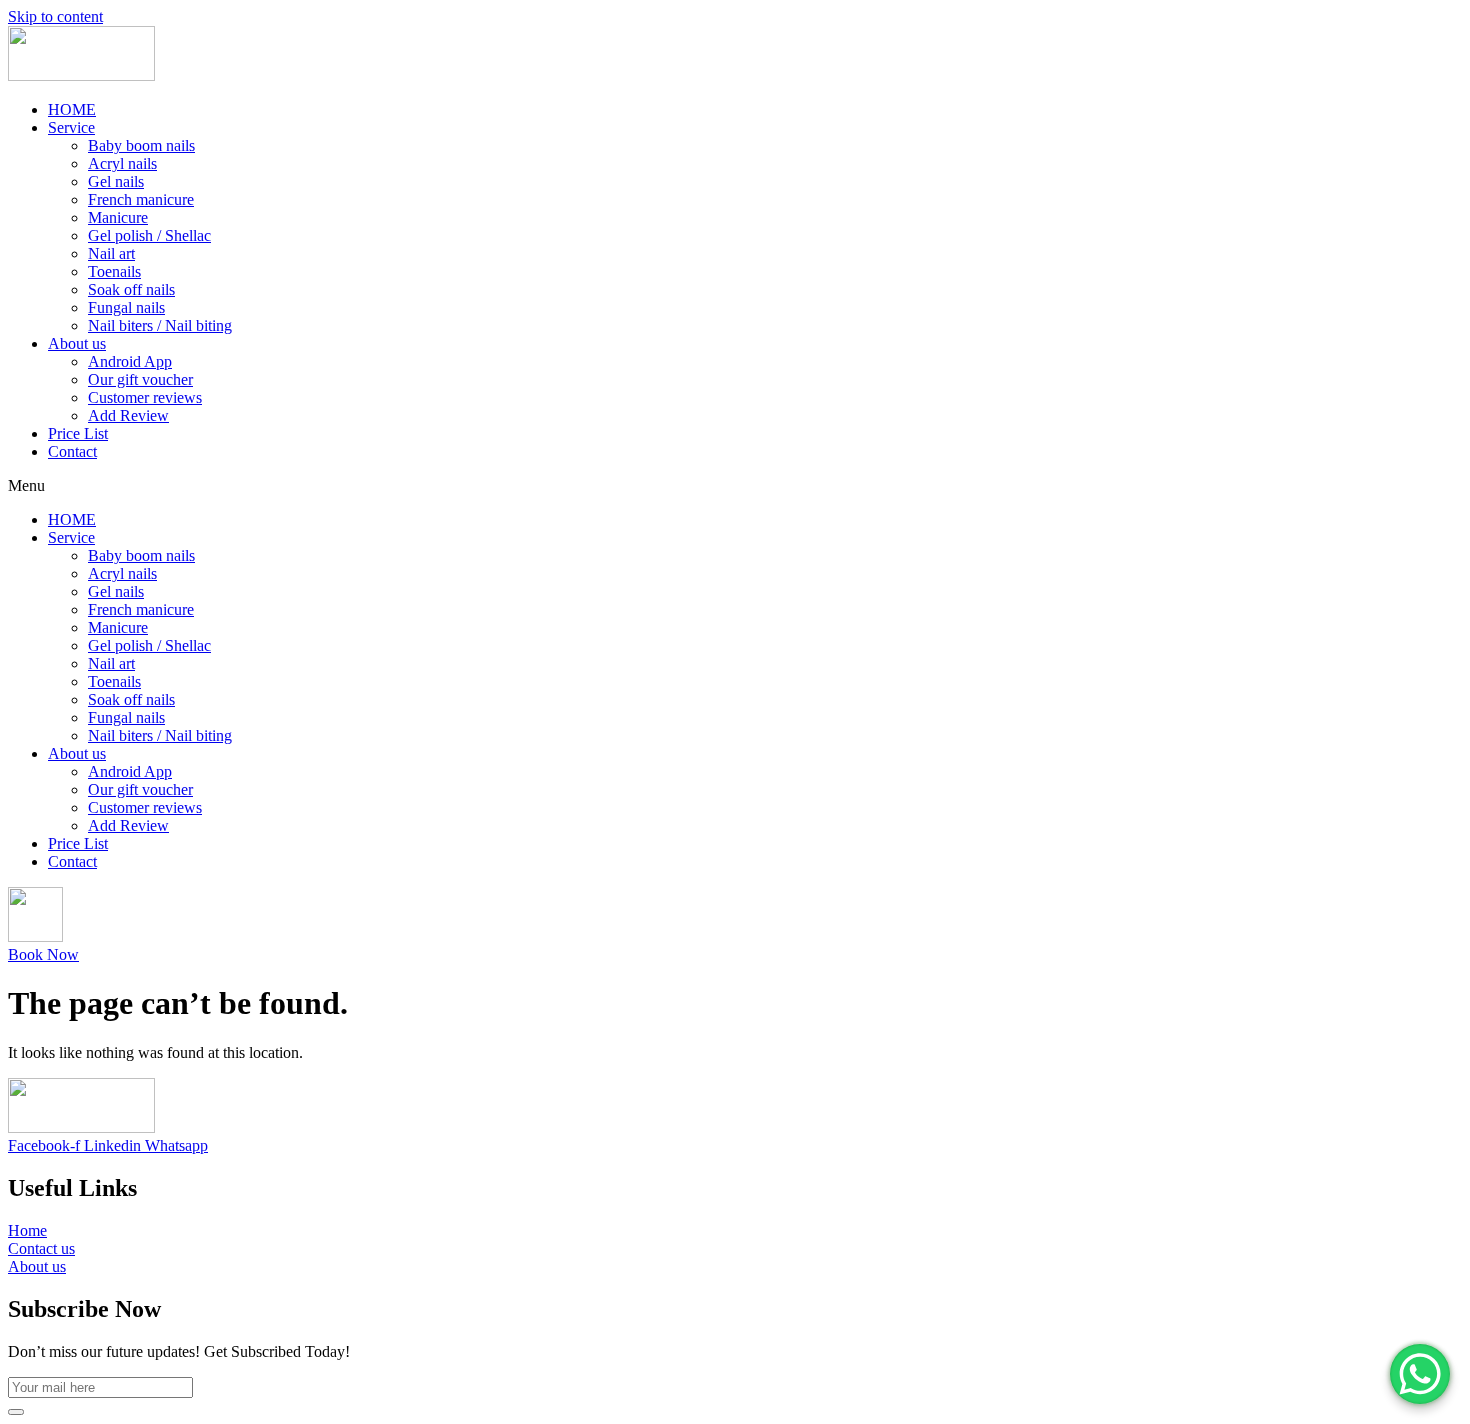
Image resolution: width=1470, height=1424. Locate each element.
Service (71, 127)
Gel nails (116, 181)
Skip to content (55, 16)
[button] (735, 486)
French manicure (141, 199)
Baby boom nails (141, 145)
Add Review (128, 415)
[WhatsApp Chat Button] (1420, 1374)
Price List (78, 433)
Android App (130, 361)
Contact (72, 451)
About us (77, 343)
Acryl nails (122, 163)
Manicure (118, 217)
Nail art (111, 253)
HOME (72, 109)
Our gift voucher (140, 379)
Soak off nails (131, 289)
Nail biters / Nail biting (160, 325)
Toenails (114, 271)
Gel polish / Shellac (149, 235)
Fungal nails (126, 307)
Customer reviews (145, 397)
